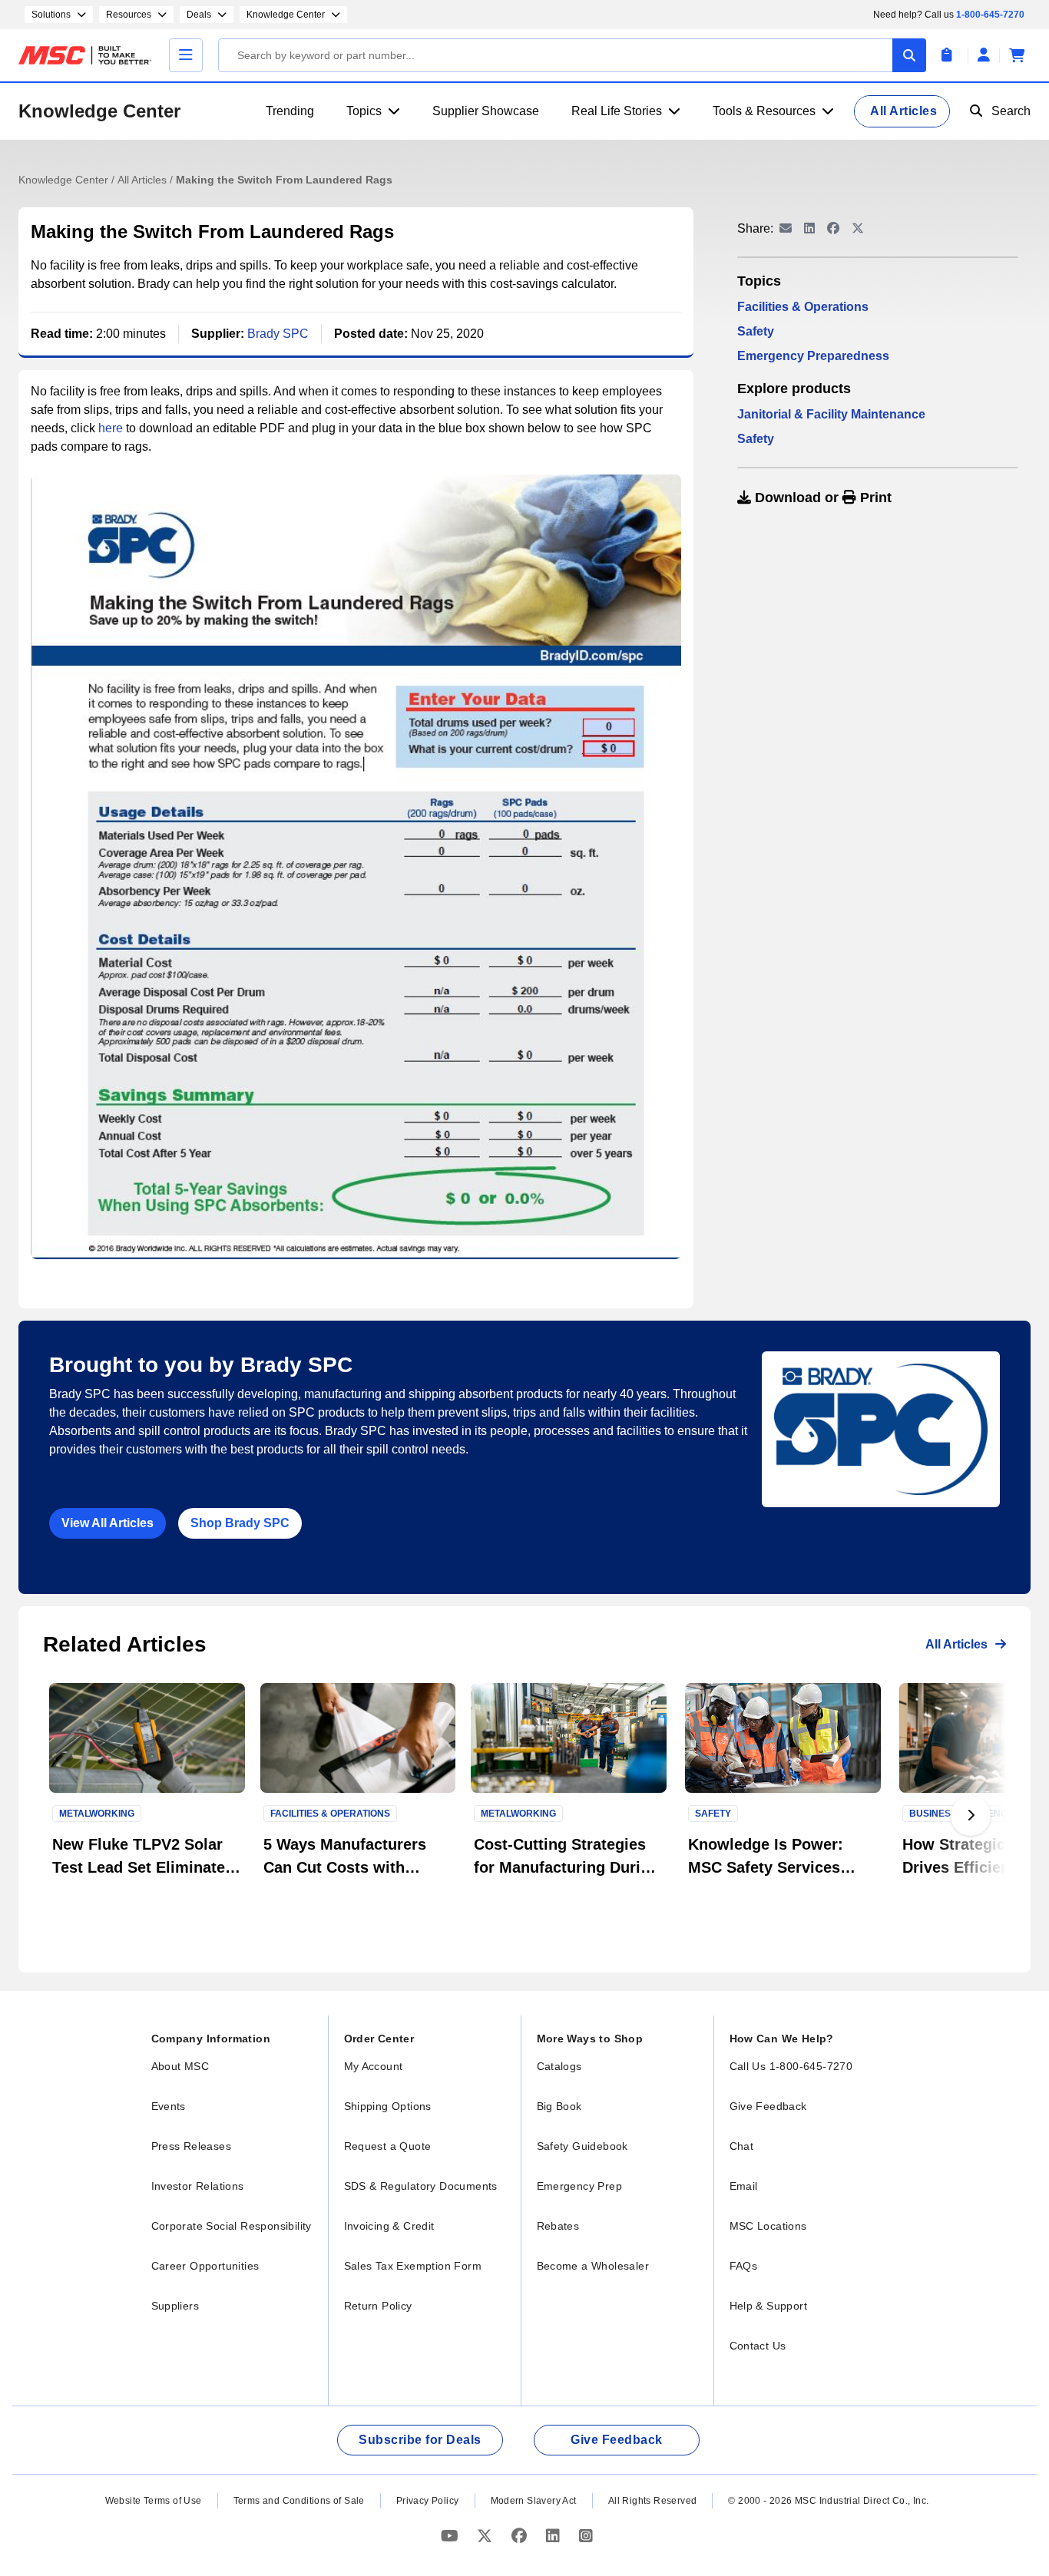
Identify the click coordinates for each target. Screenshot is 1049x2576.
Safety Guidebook (582, 2146)
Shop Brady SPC (240, 1523)
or (821, 498)
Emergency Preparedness (813, 356)
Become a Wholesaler (593, 2266)
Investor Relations (198, 2186)
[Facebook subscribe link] (521, 2536)
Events (169, 2106)
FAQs (744, 2266)
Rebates (558, 2226)
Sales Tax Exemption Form (413, 2266)
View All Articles (108, 1523)
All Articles (144, 180)
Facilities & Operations (803, 307)
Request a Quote (388, 2146)
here (111, 428)
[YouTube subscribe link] (452, 2536)
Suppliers (175, 2306)
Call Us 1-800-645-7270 (791, 2066)
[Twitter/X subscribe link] (486, 2536)
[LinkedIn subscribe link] (555, 2536)
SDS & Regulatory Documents (421, 2186)
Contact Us (758, 2346)
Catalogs (559, 2066)
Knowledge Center (99, 111)
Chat (742, 2146)
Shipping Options (388, 2106)
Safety (756, 331)
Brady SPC (278, 334)
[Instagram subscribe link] (586, 2536)
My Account (374, 2066)
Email (744, 2186)
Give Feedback (768, 2106)
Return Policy (378, 2306)
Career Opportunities (205, 2266)
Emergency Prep (580, 2186)
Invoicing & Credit (389, 2226)
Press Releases (192, 2146)
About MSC (180, 2066)
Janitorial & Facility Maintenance (831, 414)
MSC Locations (768, 2226)
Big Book (559, 2106)
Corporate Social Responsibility (232, 2226)
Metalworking (97, 1814)
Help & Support (769, 2306)
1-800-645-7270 (990, 15)
